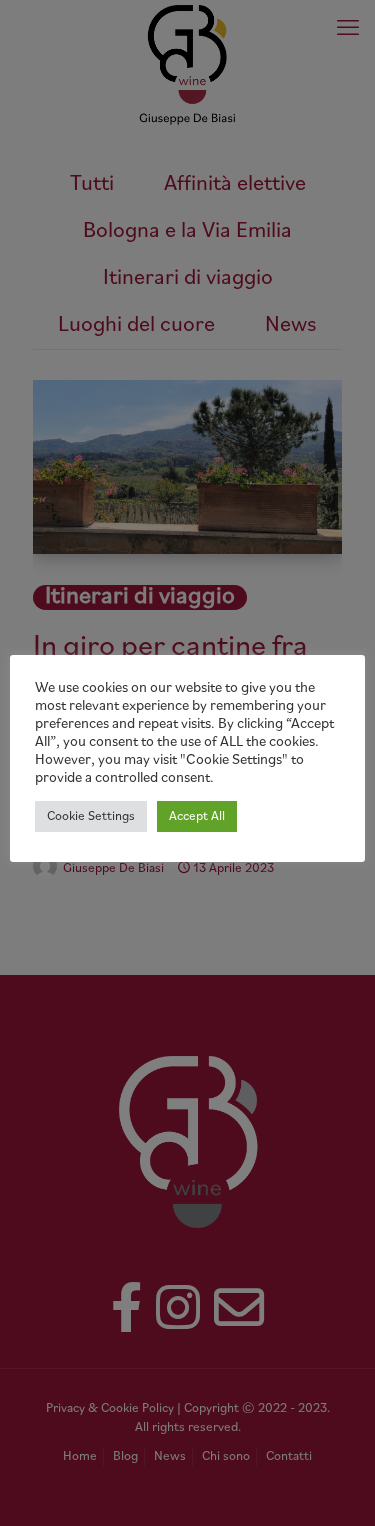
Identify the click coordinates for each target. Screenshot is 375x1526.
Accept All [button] (197, 816)
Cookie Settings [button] (91, 816)
